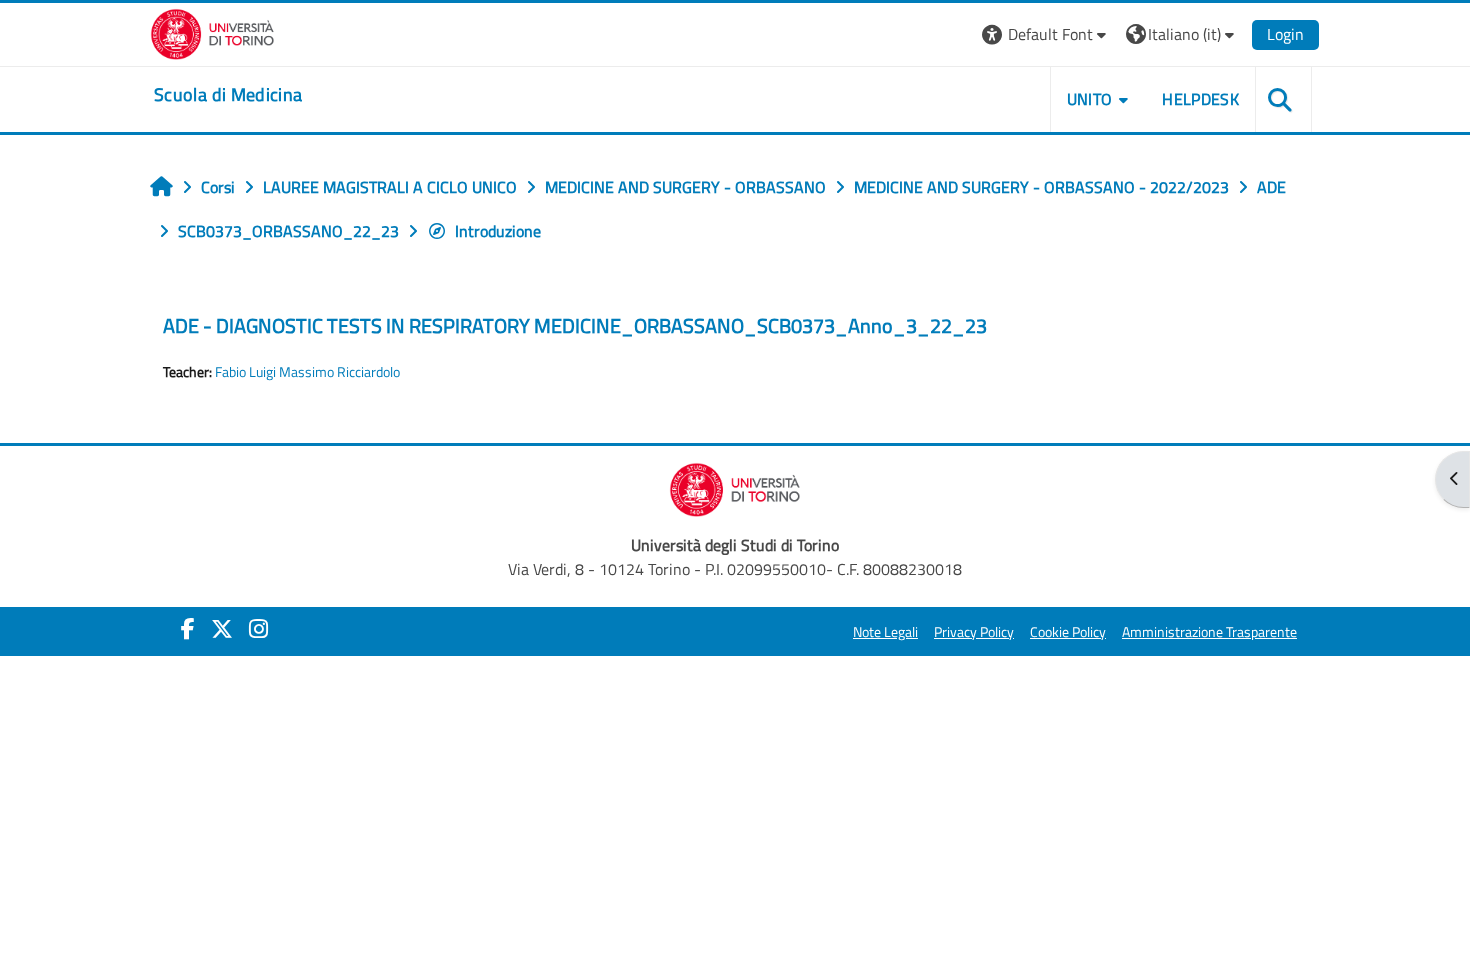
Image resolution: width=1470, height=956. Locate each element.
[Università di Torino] (212, 32)
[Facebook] (188, 629)
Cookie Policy (1068, 632)
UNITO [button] (1090, 99)
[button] (1046, 34)
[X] (222, 629)
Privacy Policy (974, 632)
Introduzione (498, 231)
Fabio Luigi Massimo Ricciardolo (307, 372)
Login (1285, 34)
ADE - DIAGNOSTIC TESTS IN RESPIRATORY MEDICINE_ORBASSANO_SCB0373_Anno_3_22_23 (575, 325)
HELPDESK (1200, 99)
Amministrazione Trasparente (1209, 632)
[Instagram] (258, 629)
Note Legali (885, 632)
